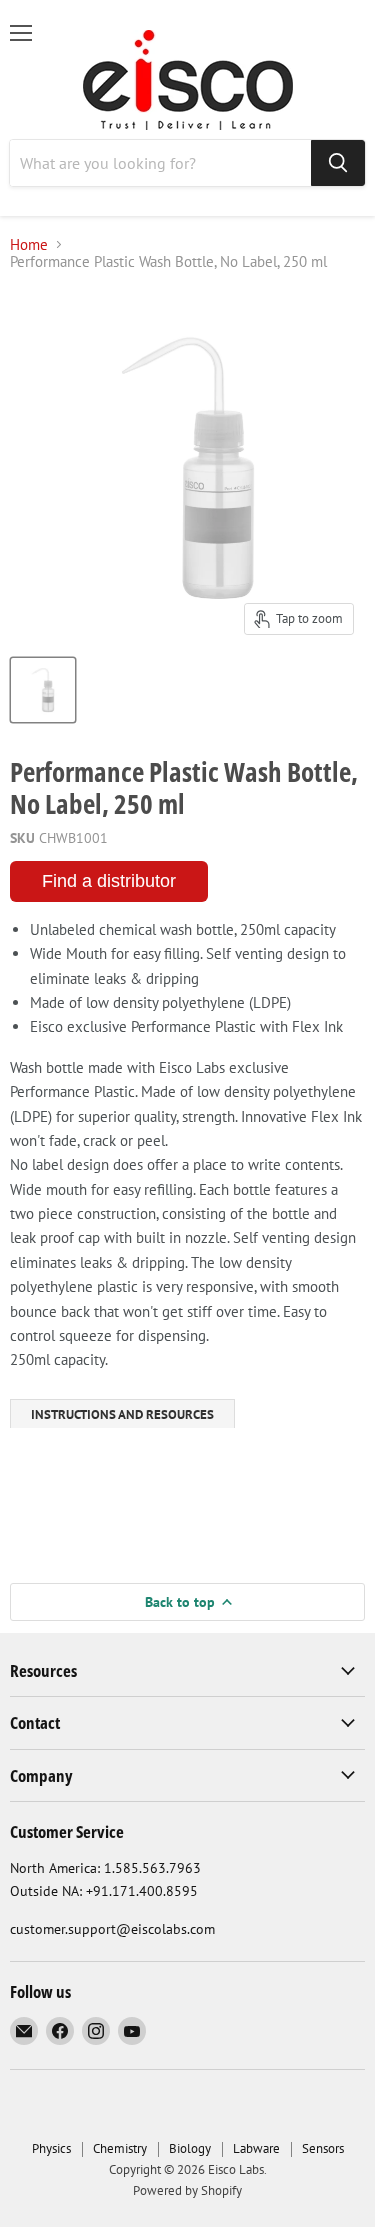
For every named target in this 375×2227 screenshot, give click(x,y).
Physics (51, 2148)
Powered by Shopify (187, 2190)
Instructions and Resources (122, 1414)
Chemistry (120, 2148)
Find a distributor (109, 881)
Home (29, 244)
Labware (256, 2148)
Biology (190, 2148)
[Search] (338, 163)
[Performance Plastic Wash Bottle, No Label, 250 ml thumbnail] (43, 690)
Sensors (323, 2148)
